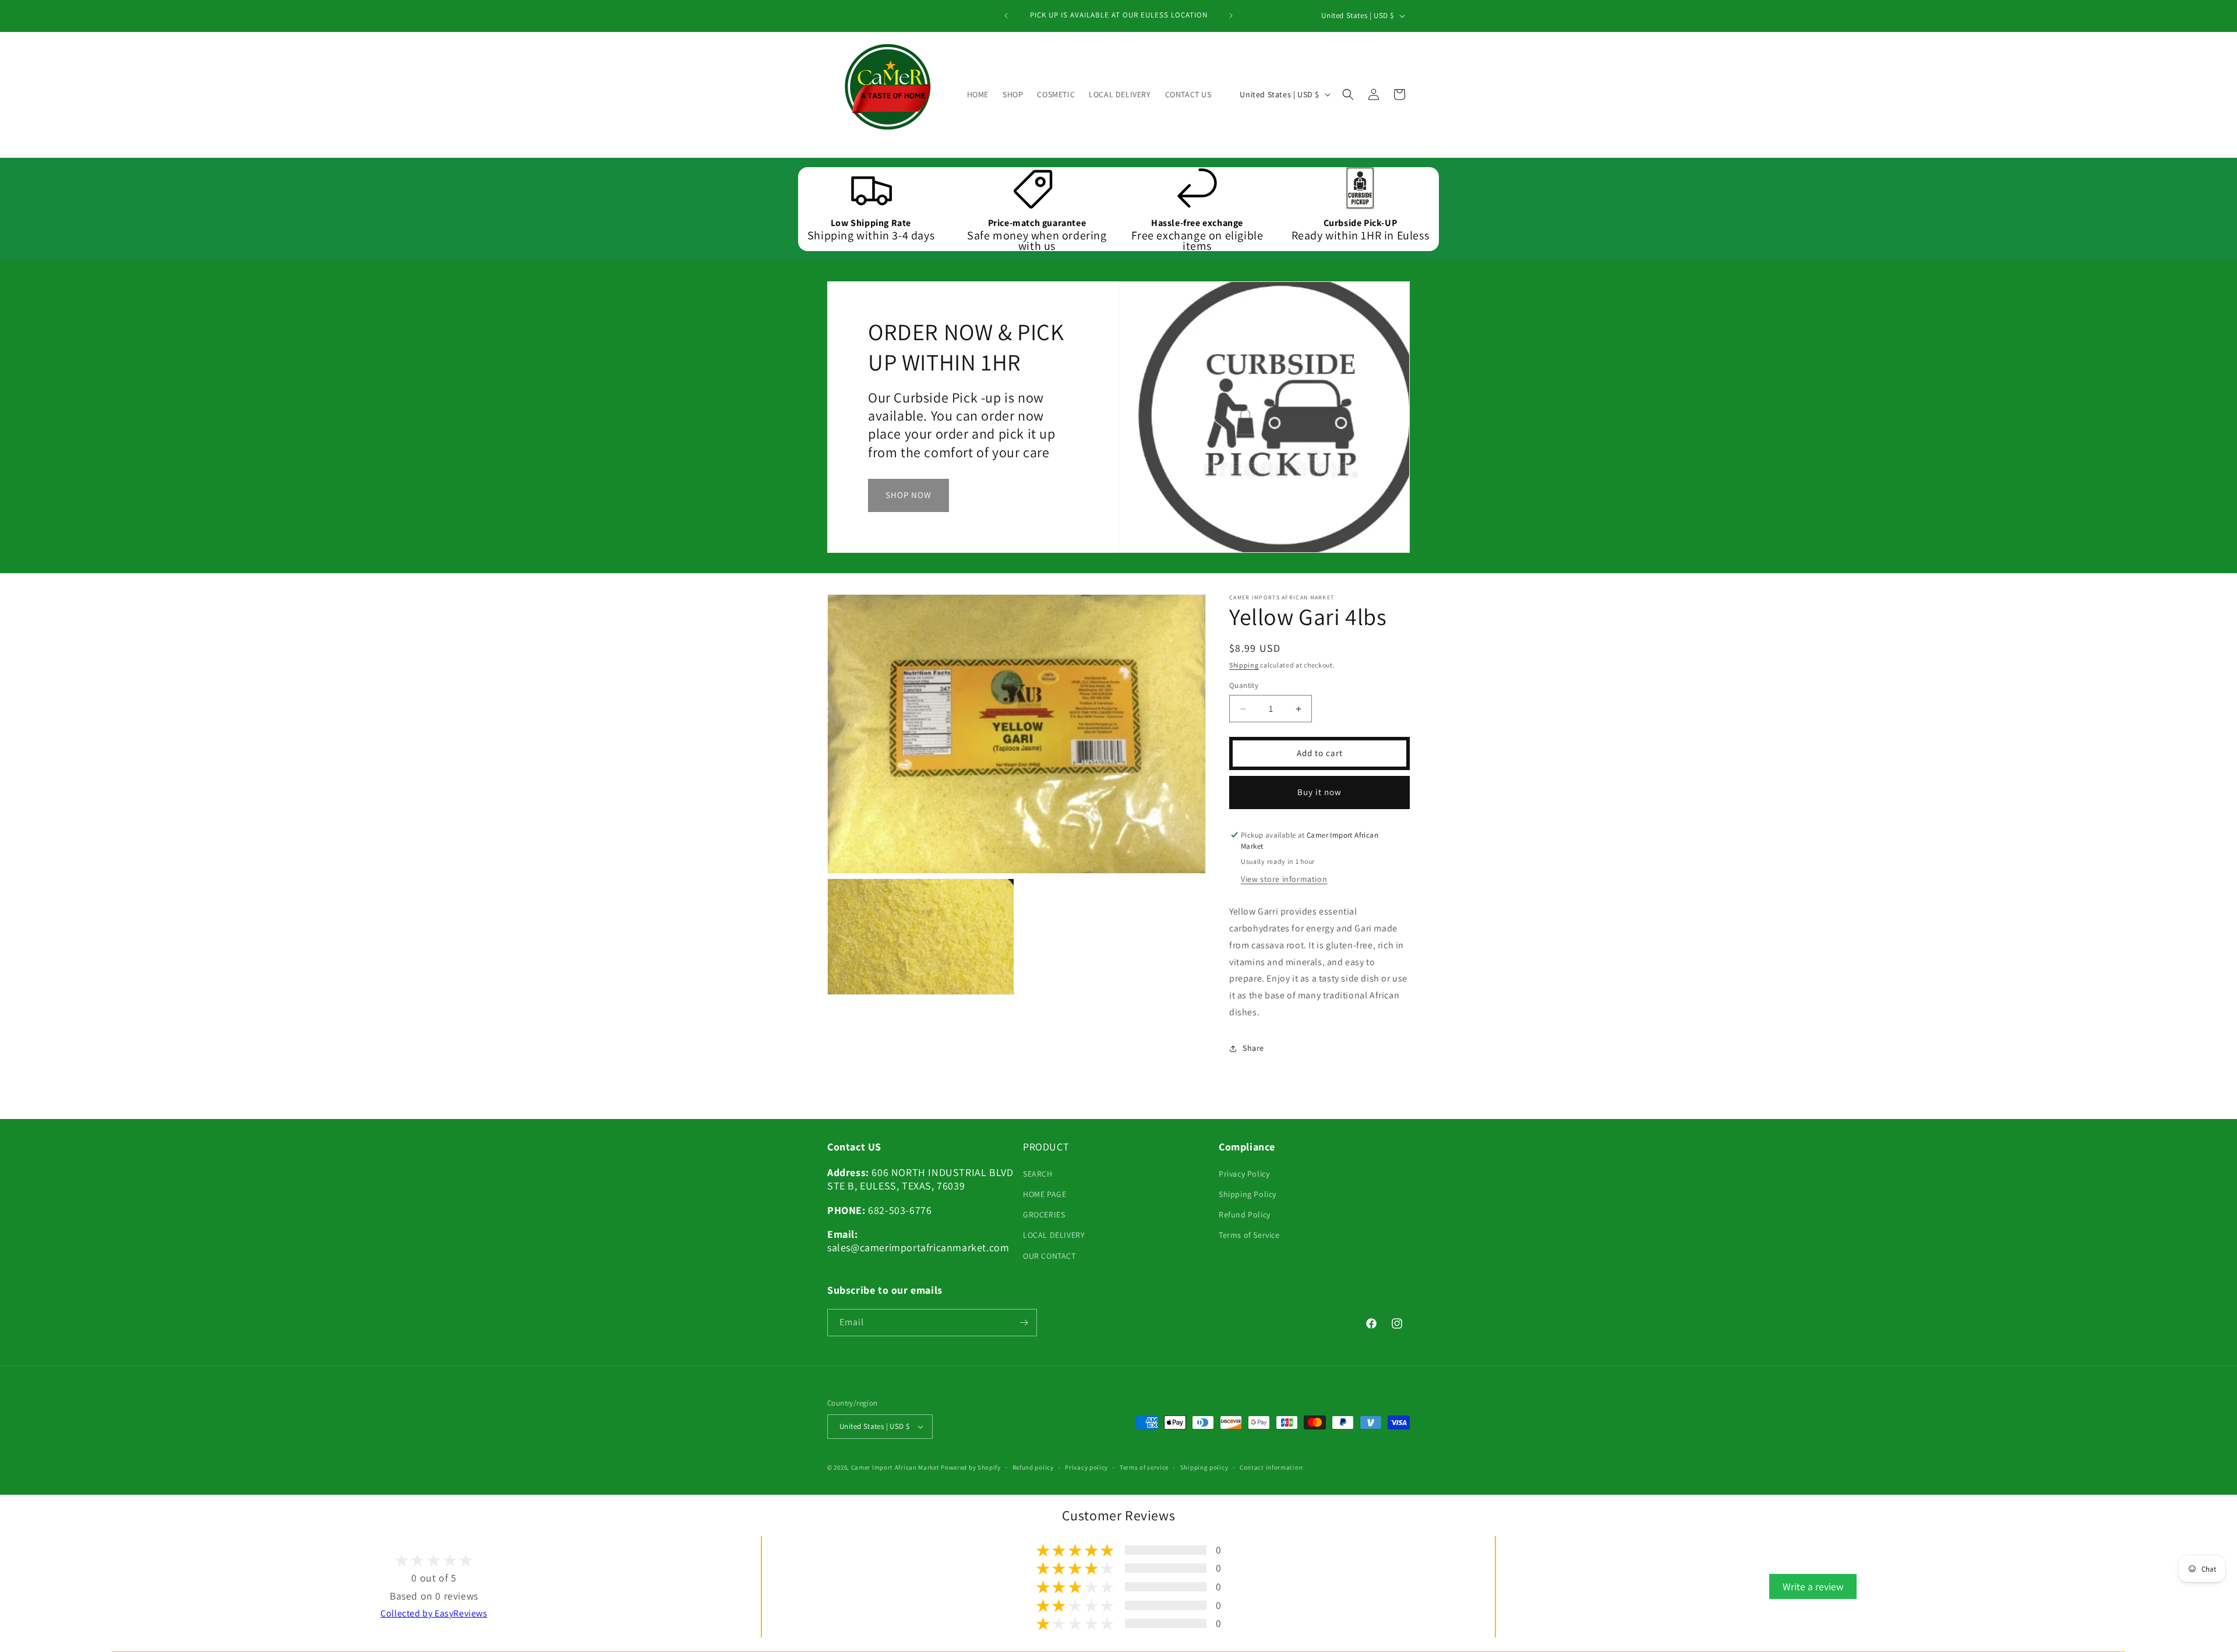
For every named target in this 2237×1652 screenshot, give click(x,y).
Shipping (1244, 665)
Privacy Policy (1244, 1174)
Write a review (1813, 1586)
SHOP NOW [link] (908, 495)
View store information (1284, 880)
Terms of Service (1249, 1235)
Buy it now (1319, 793)
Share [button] (1253, 1049)
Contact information (1271, 1467)
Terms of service (1144, 1467)
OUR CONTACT (1049, 1255)
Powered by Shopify (971, 1467)
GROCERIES (1044, 1215)
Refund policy (1033, 1467)
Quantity (1244, 686)
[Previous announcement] (1006, 16)
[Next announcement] (1231, 16)
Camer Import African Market (895, 1467)
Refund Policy (1245, 1215)
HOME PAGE (1045, 1194)
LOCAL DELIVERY (1054, 1235)
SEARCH (1038, 1174)
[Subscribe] (1024, 1323)
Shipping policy (1204, 1467)
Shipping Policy (1248, 1194)
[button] (1348, 94)
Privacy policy (1086, 1467)
